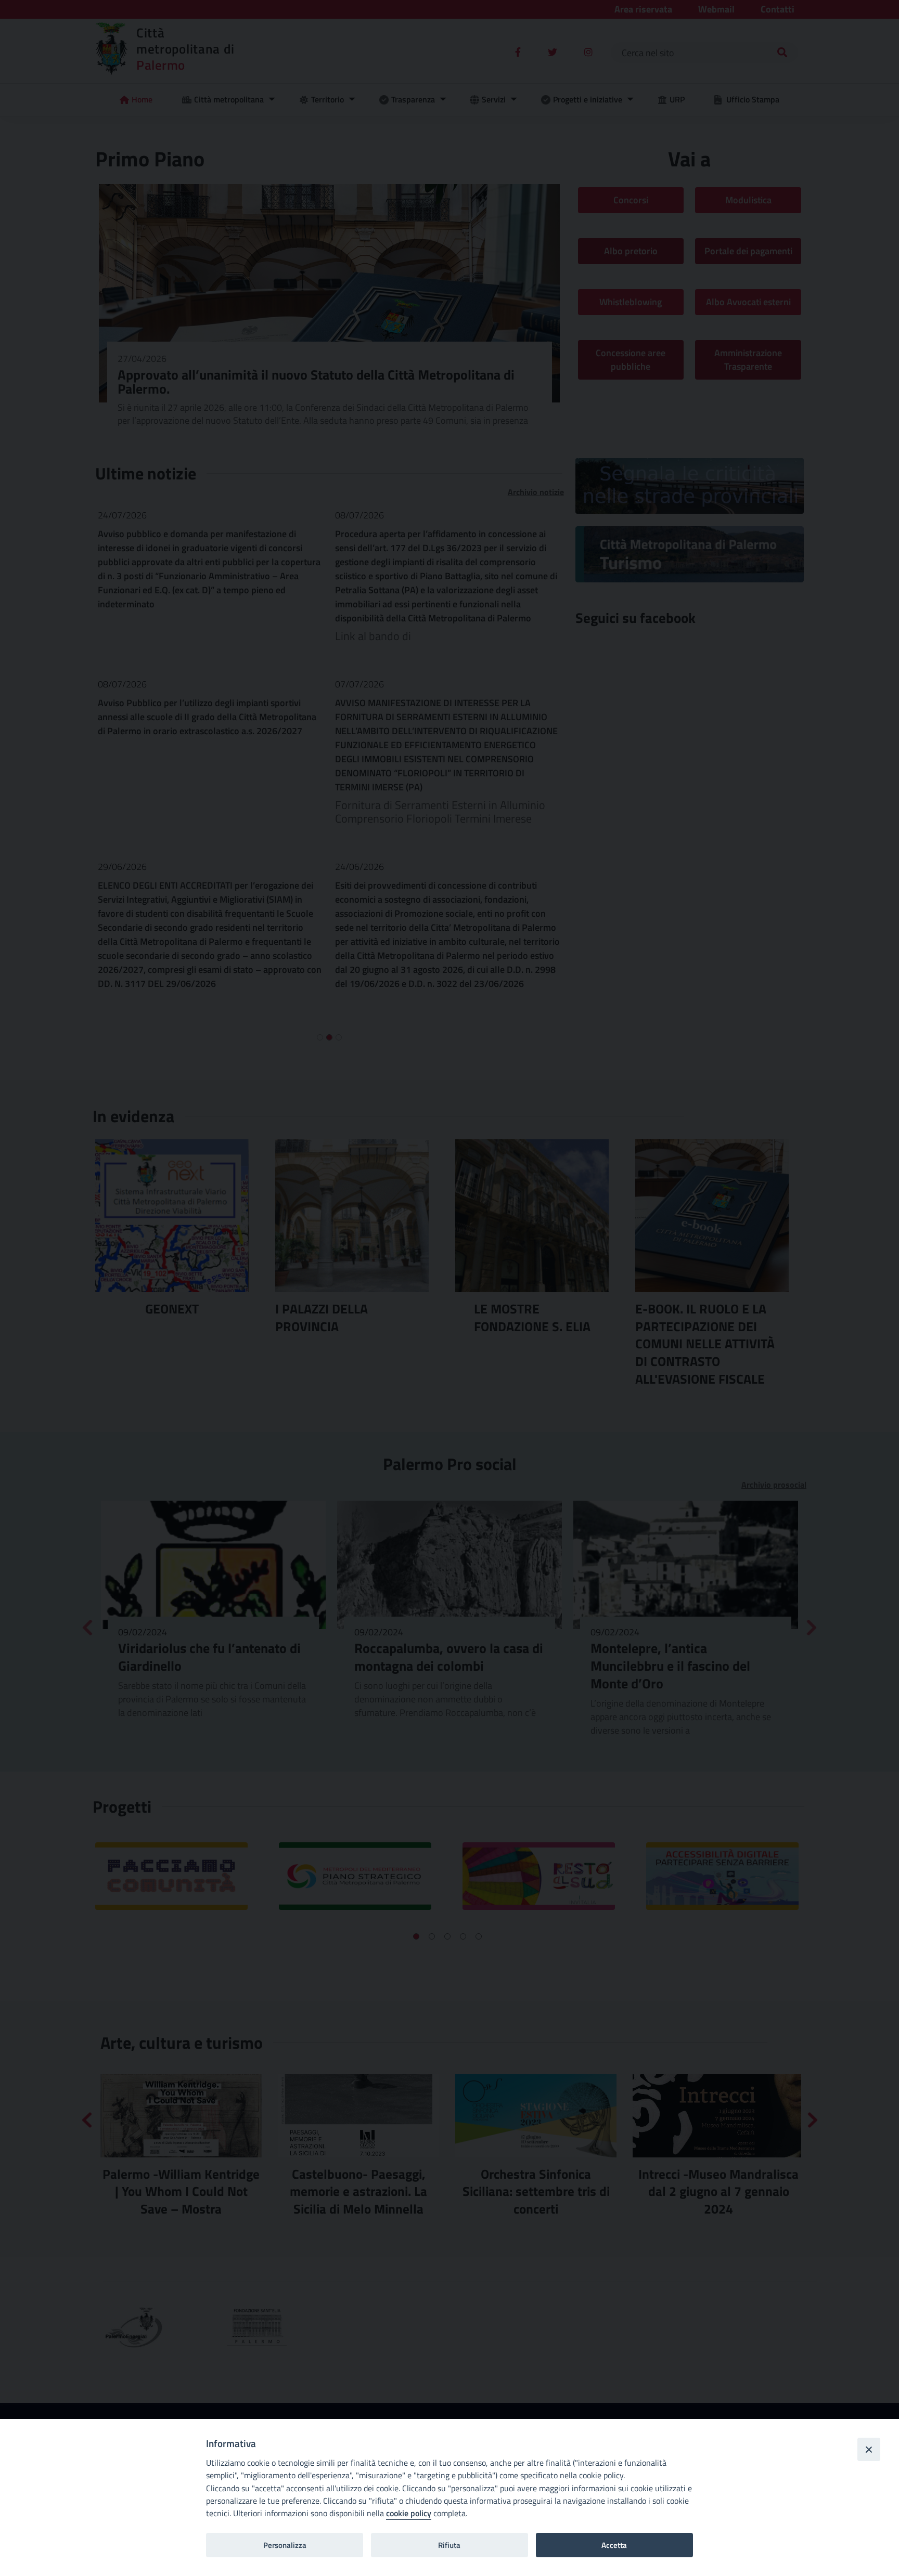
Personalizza (285, 2545)
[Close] (869, 2449)
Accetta (614, 2545)
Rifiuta (449, 2545)
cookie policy (409, 2513)
